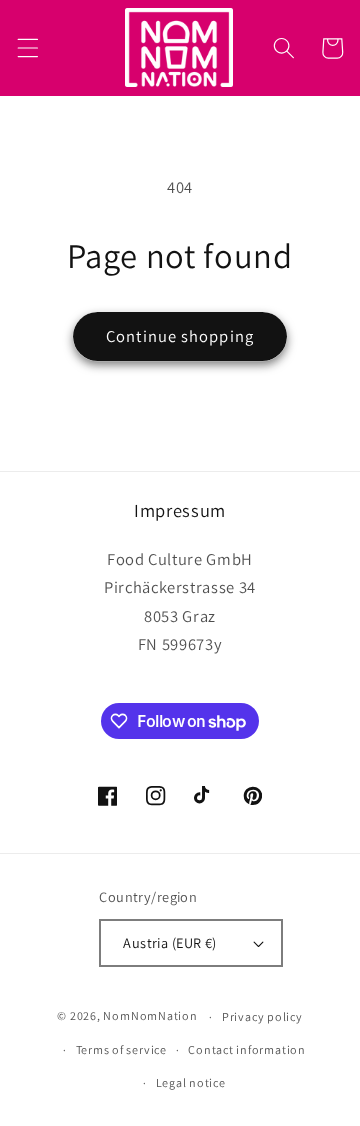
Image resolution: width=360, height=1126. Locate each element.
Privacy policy (262, 1016)
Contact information (247, 1049)
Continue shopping (180, 336)
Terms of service (121, 1049)
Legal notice (191, 1082)
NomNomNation (150, 1016)
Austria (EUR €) (170, 942)
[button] (27, 48)
